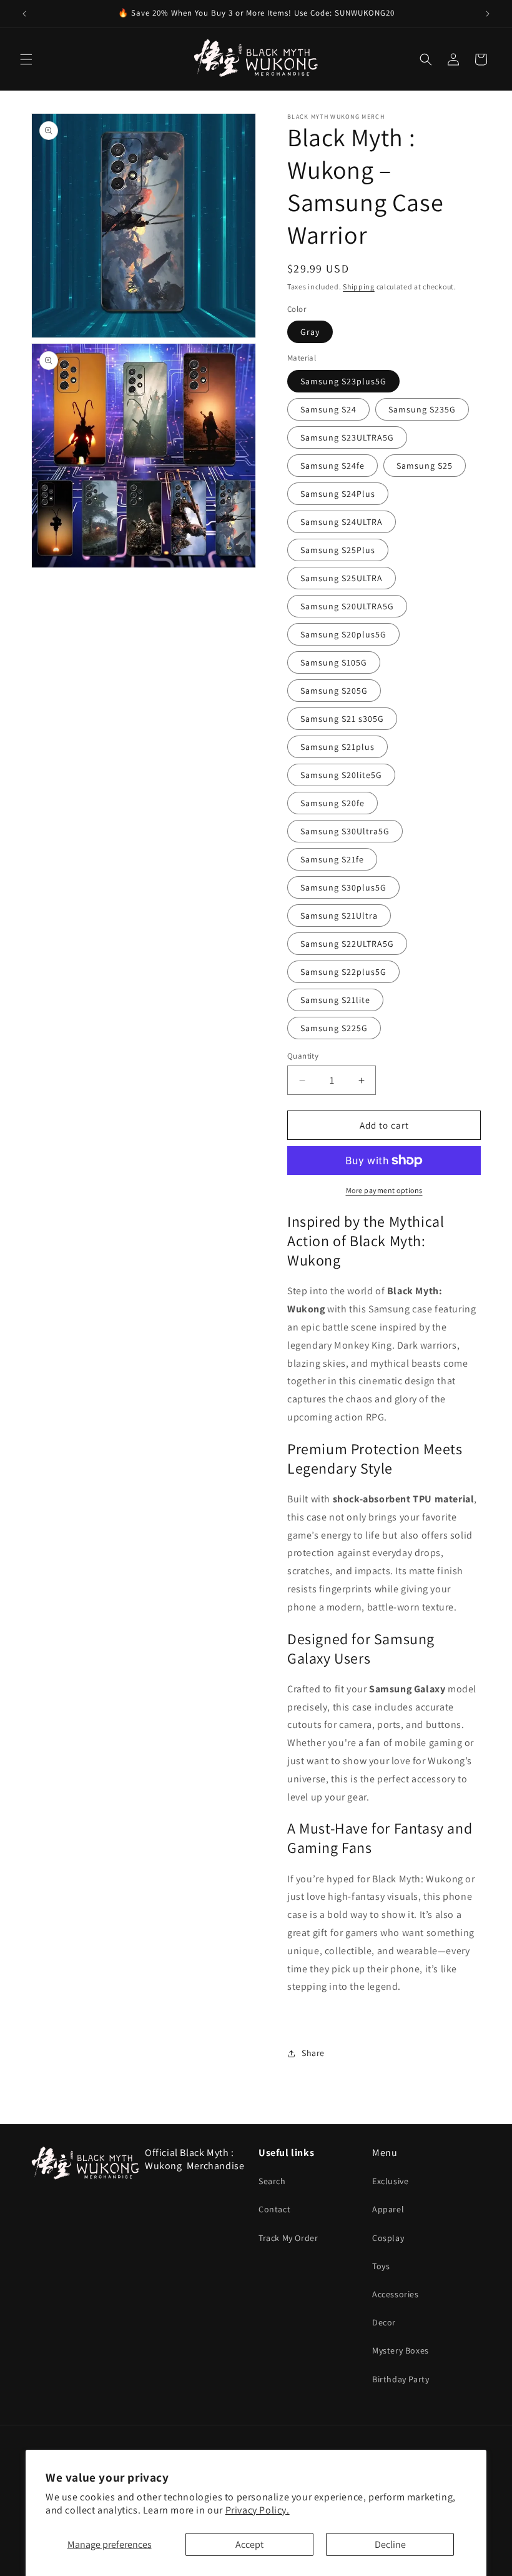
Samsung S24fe (332, 466)
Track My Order (288, 2238)
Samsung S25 (425, 466)
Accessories (396, 2294)
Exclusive (390, 2181)
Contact (274, 2209)
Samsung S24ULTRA (342, 522)
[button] (26, 59)
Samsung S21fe (332, 859)
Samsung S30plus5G (343, 887)
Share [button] (313, 2053)
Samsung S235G (422, 409)
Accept (249, 2544)
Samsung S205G (334, 691)
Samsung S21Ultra (339, 916)
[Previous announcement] (24, 14)
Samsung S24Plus (338, 494)
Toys (381, 2266)
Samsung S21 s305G (342, 719)
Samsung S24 (328, 409)
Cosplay (388, 2238)
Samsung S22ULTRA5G (347, 944)
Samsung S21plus (337, 747)
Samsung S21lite (335, 1000)
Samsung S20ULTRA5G (347, 606)
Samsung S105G (334, 662)
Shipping (359, 287)
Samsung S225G (334, 1028)
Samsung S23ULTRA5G (347, 437)
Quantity (303, 1056)
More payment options (384, 1190)
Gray (310, 332)
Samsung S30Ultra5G (345, 831)
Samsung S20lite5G (341, 775)
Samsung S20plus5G (343, 634)
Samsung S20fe (332, 803)
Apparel (388, 2209)
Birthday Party (401, 2379)
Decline (390, 2544)
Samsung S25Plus (338, 550)
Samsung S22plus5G (343, 972)
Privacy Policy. (258, 2510)
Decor (384, 2322)
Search (272, 2181)
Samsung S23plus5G (343, 381)
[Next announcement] (488, 14)
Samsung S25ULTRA (342, 578)
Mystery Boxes (401, 2350)
